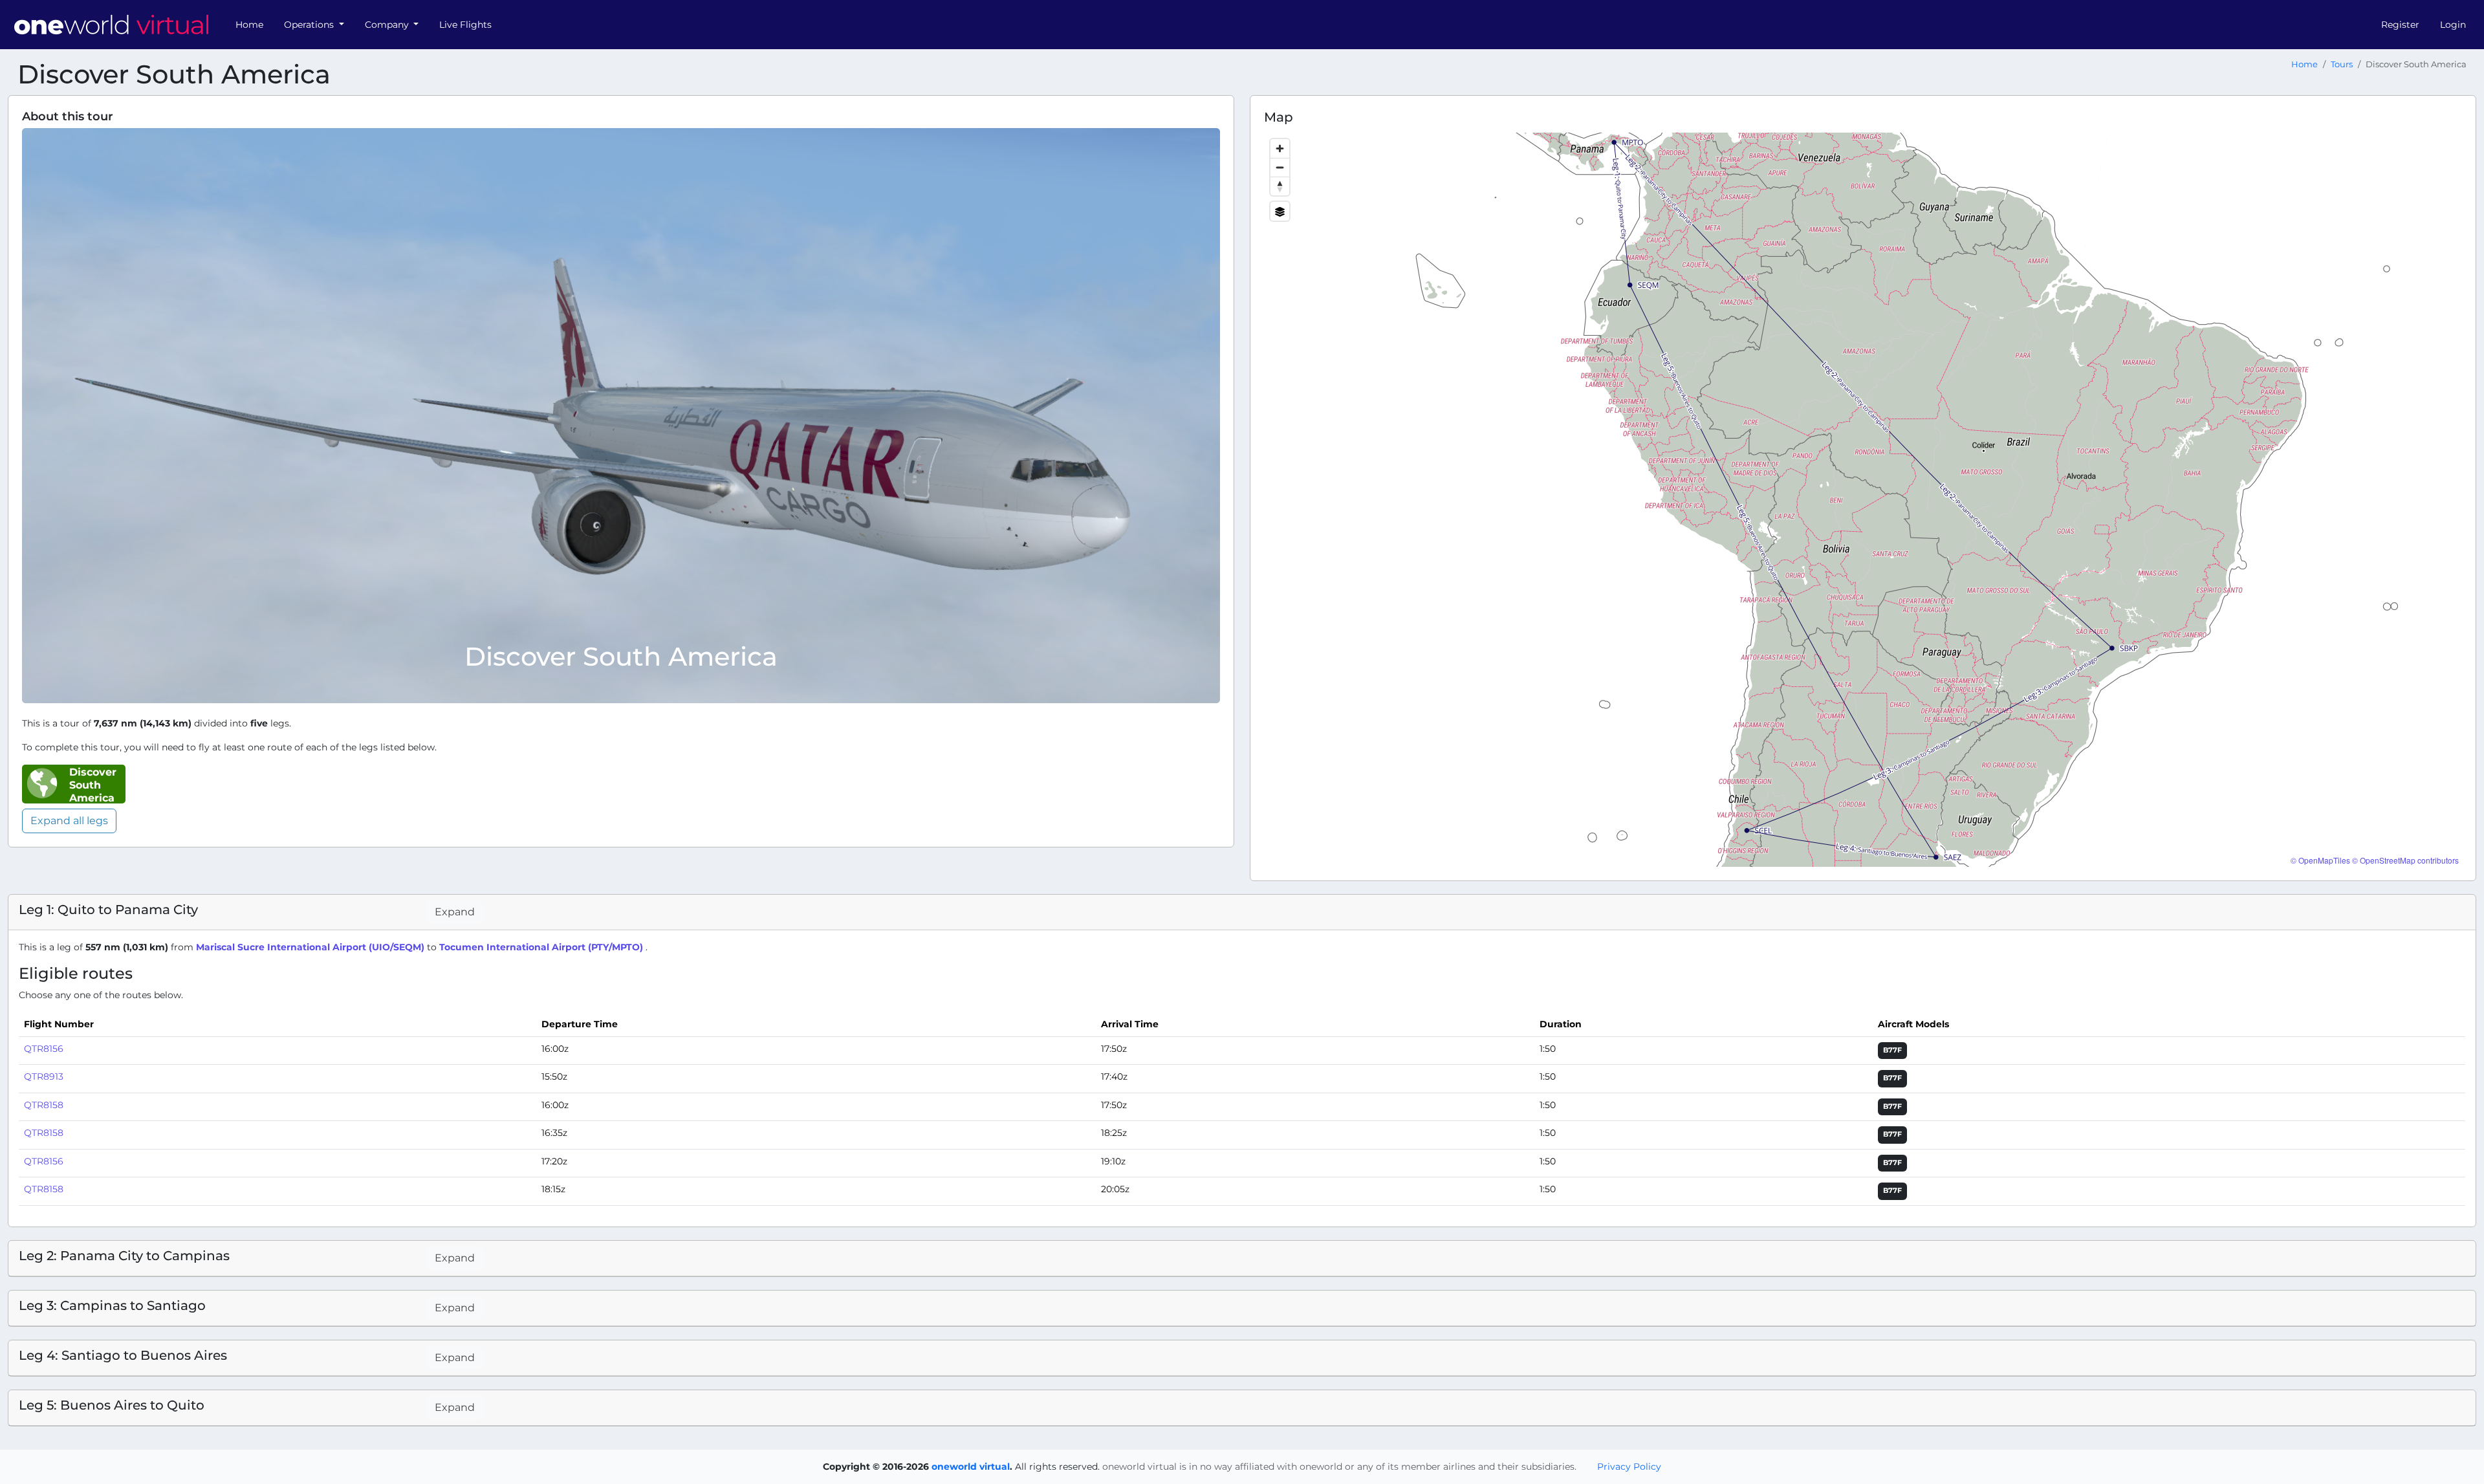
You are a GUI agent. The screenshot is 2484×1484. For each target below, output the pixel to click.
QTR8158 (44, 1105)
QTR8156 (44, 1049)
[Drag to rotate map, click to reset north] (1280, 186)
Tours (2342, 64)
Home (249, 25)
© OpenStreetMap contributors (2405, 860)
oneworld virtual (971, 1467)
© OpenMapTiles (2320, 860)
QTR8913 (44, 1076)
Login (2453, 25)
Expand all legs (69, 821)
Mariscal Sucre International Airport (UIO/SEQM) (311, 947)
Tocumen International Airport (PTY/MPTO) (542, 947)
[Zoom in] (1280, 148)
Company (388, 25)
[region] (1863, 500)
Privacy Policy (1629, 1467)
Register (2400, 25)
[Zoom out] (1280, 167)
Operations (310, 25)
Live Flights (465, 25)
